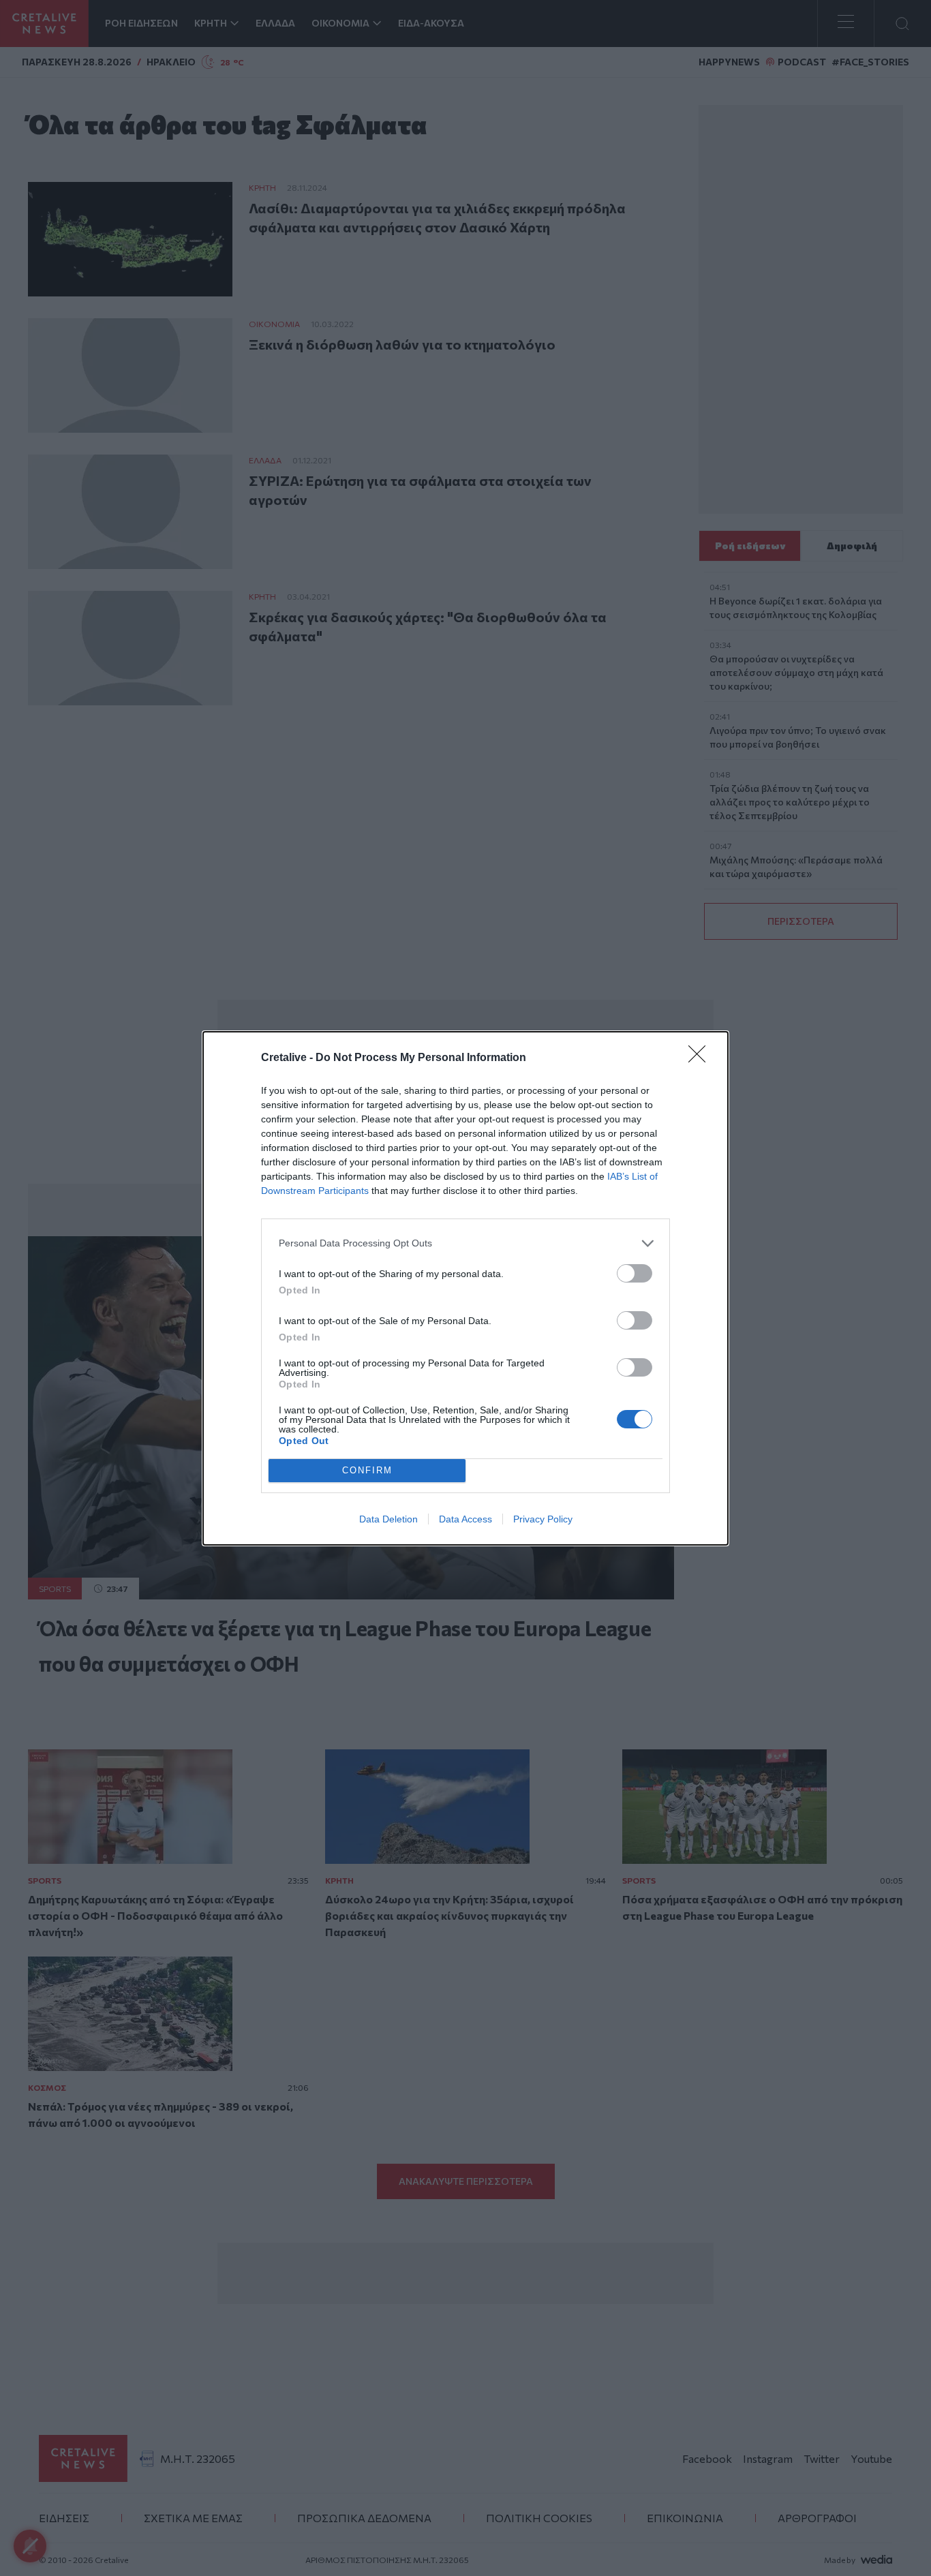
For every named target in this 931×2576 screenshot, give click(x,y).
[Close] (701, 1058)
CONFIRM (367, 1470)
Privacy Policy (543, 1519)
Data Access (465, 1519)
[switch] (635, 1273)
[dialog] (465, 1288)
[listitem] (465, 1243)
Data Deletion (388, 1519)
